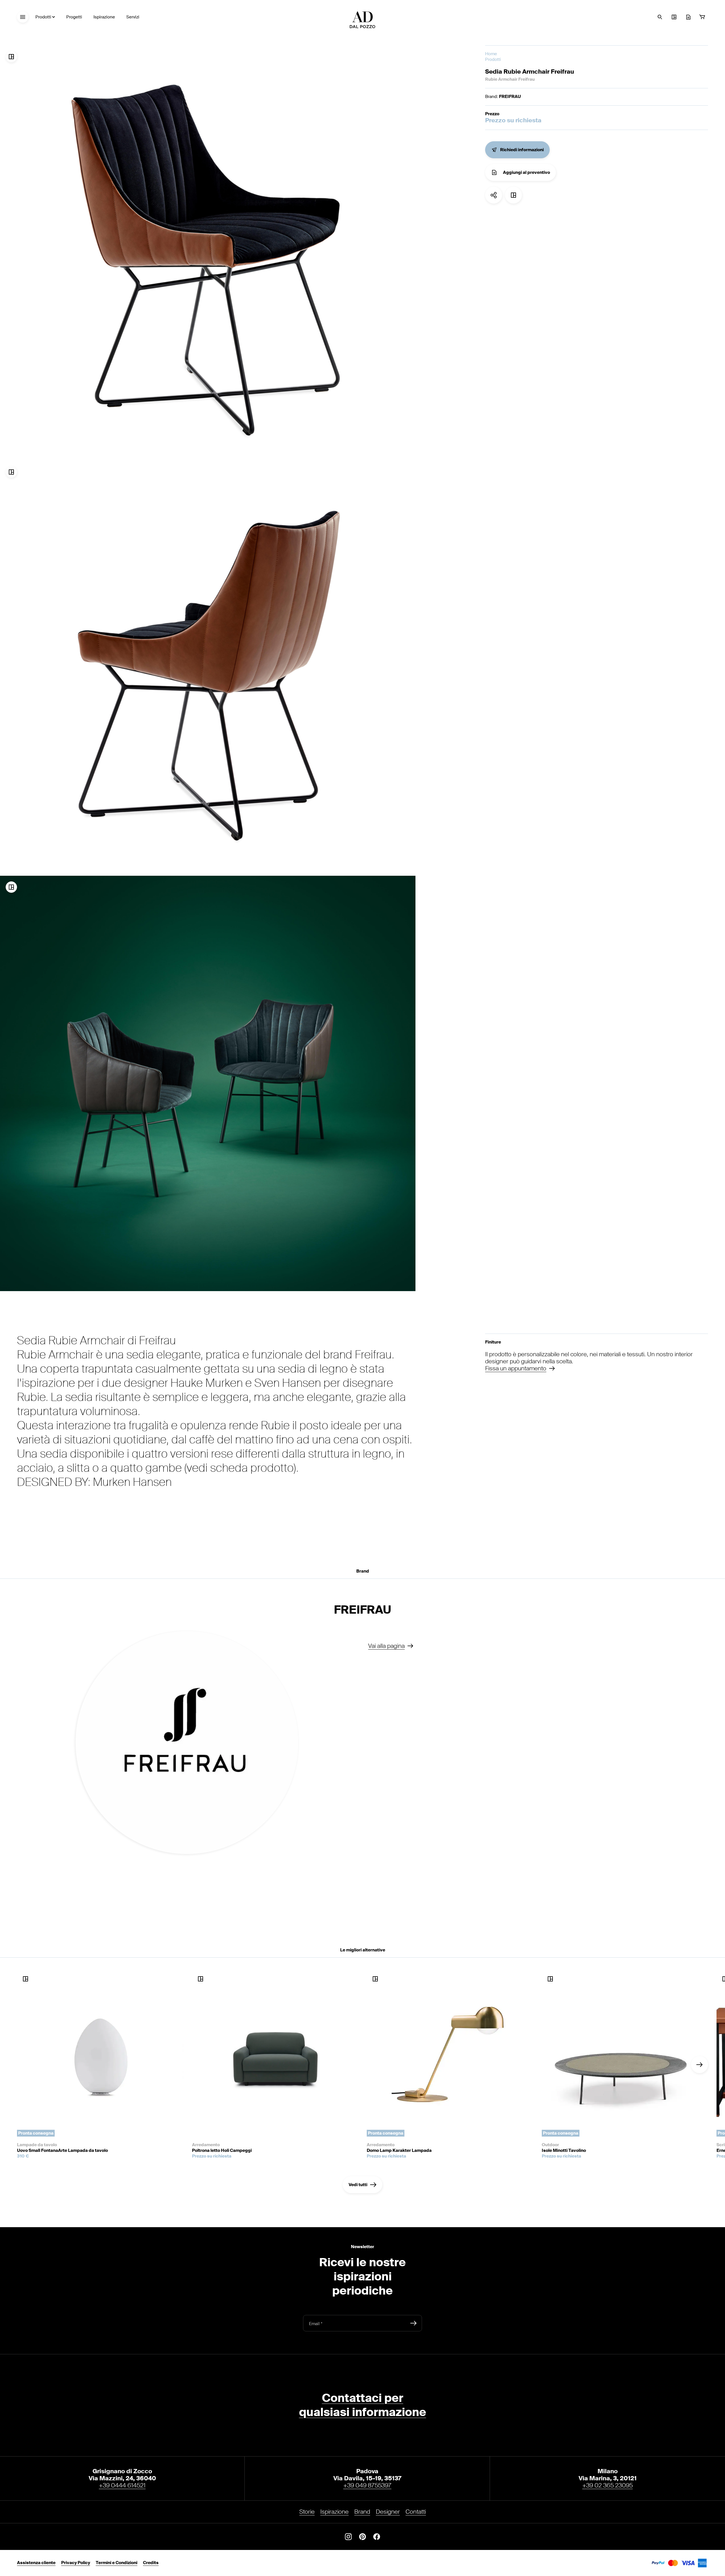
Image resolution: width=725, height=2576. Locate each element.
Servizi (133, 17)
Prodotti (43, 17)
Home (491, 54)
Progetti (74, 17)
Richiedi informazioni (522, 150)
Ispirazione (104, 17)
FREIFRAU (510, 97)
